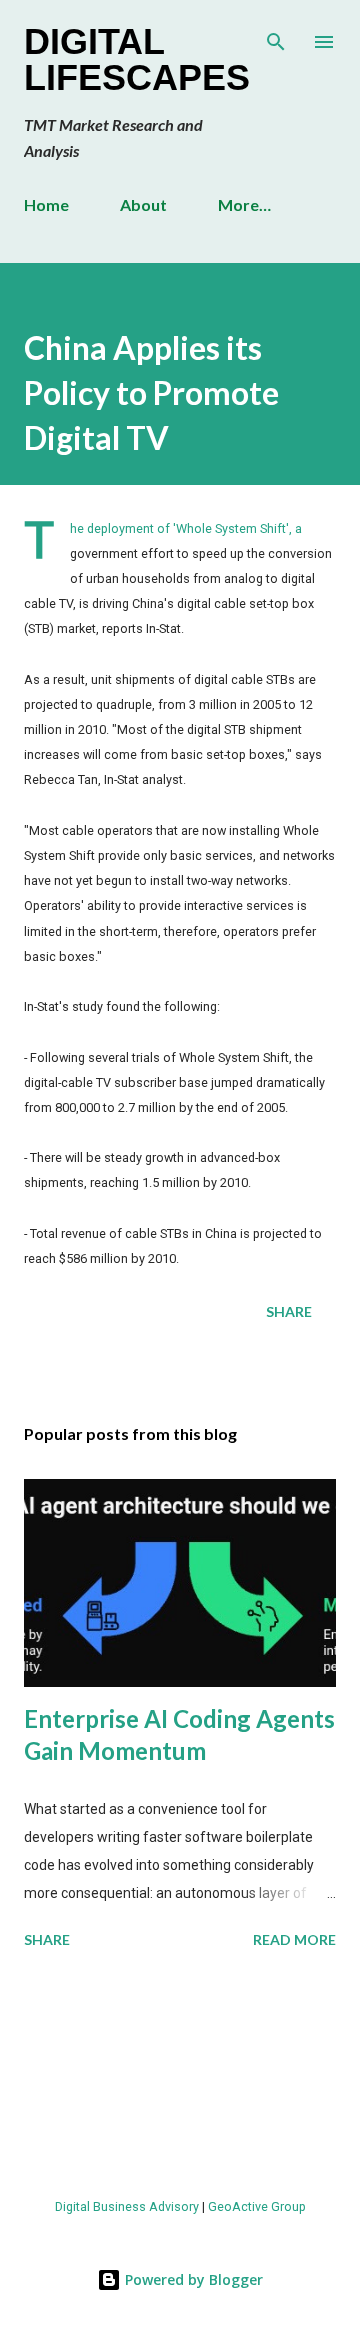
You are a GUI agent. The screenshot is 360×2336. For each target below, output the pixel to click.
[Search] (276, 36)
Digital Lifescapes (137, 59)
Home (46, 204)
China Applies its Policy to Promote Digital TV (151, 393)
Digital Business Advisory (127, 2206)
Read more (294, 1939)
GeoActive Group (257, 2206)
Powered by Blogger (192, 2279)
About (143, 204)
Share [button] (289, 1311)
